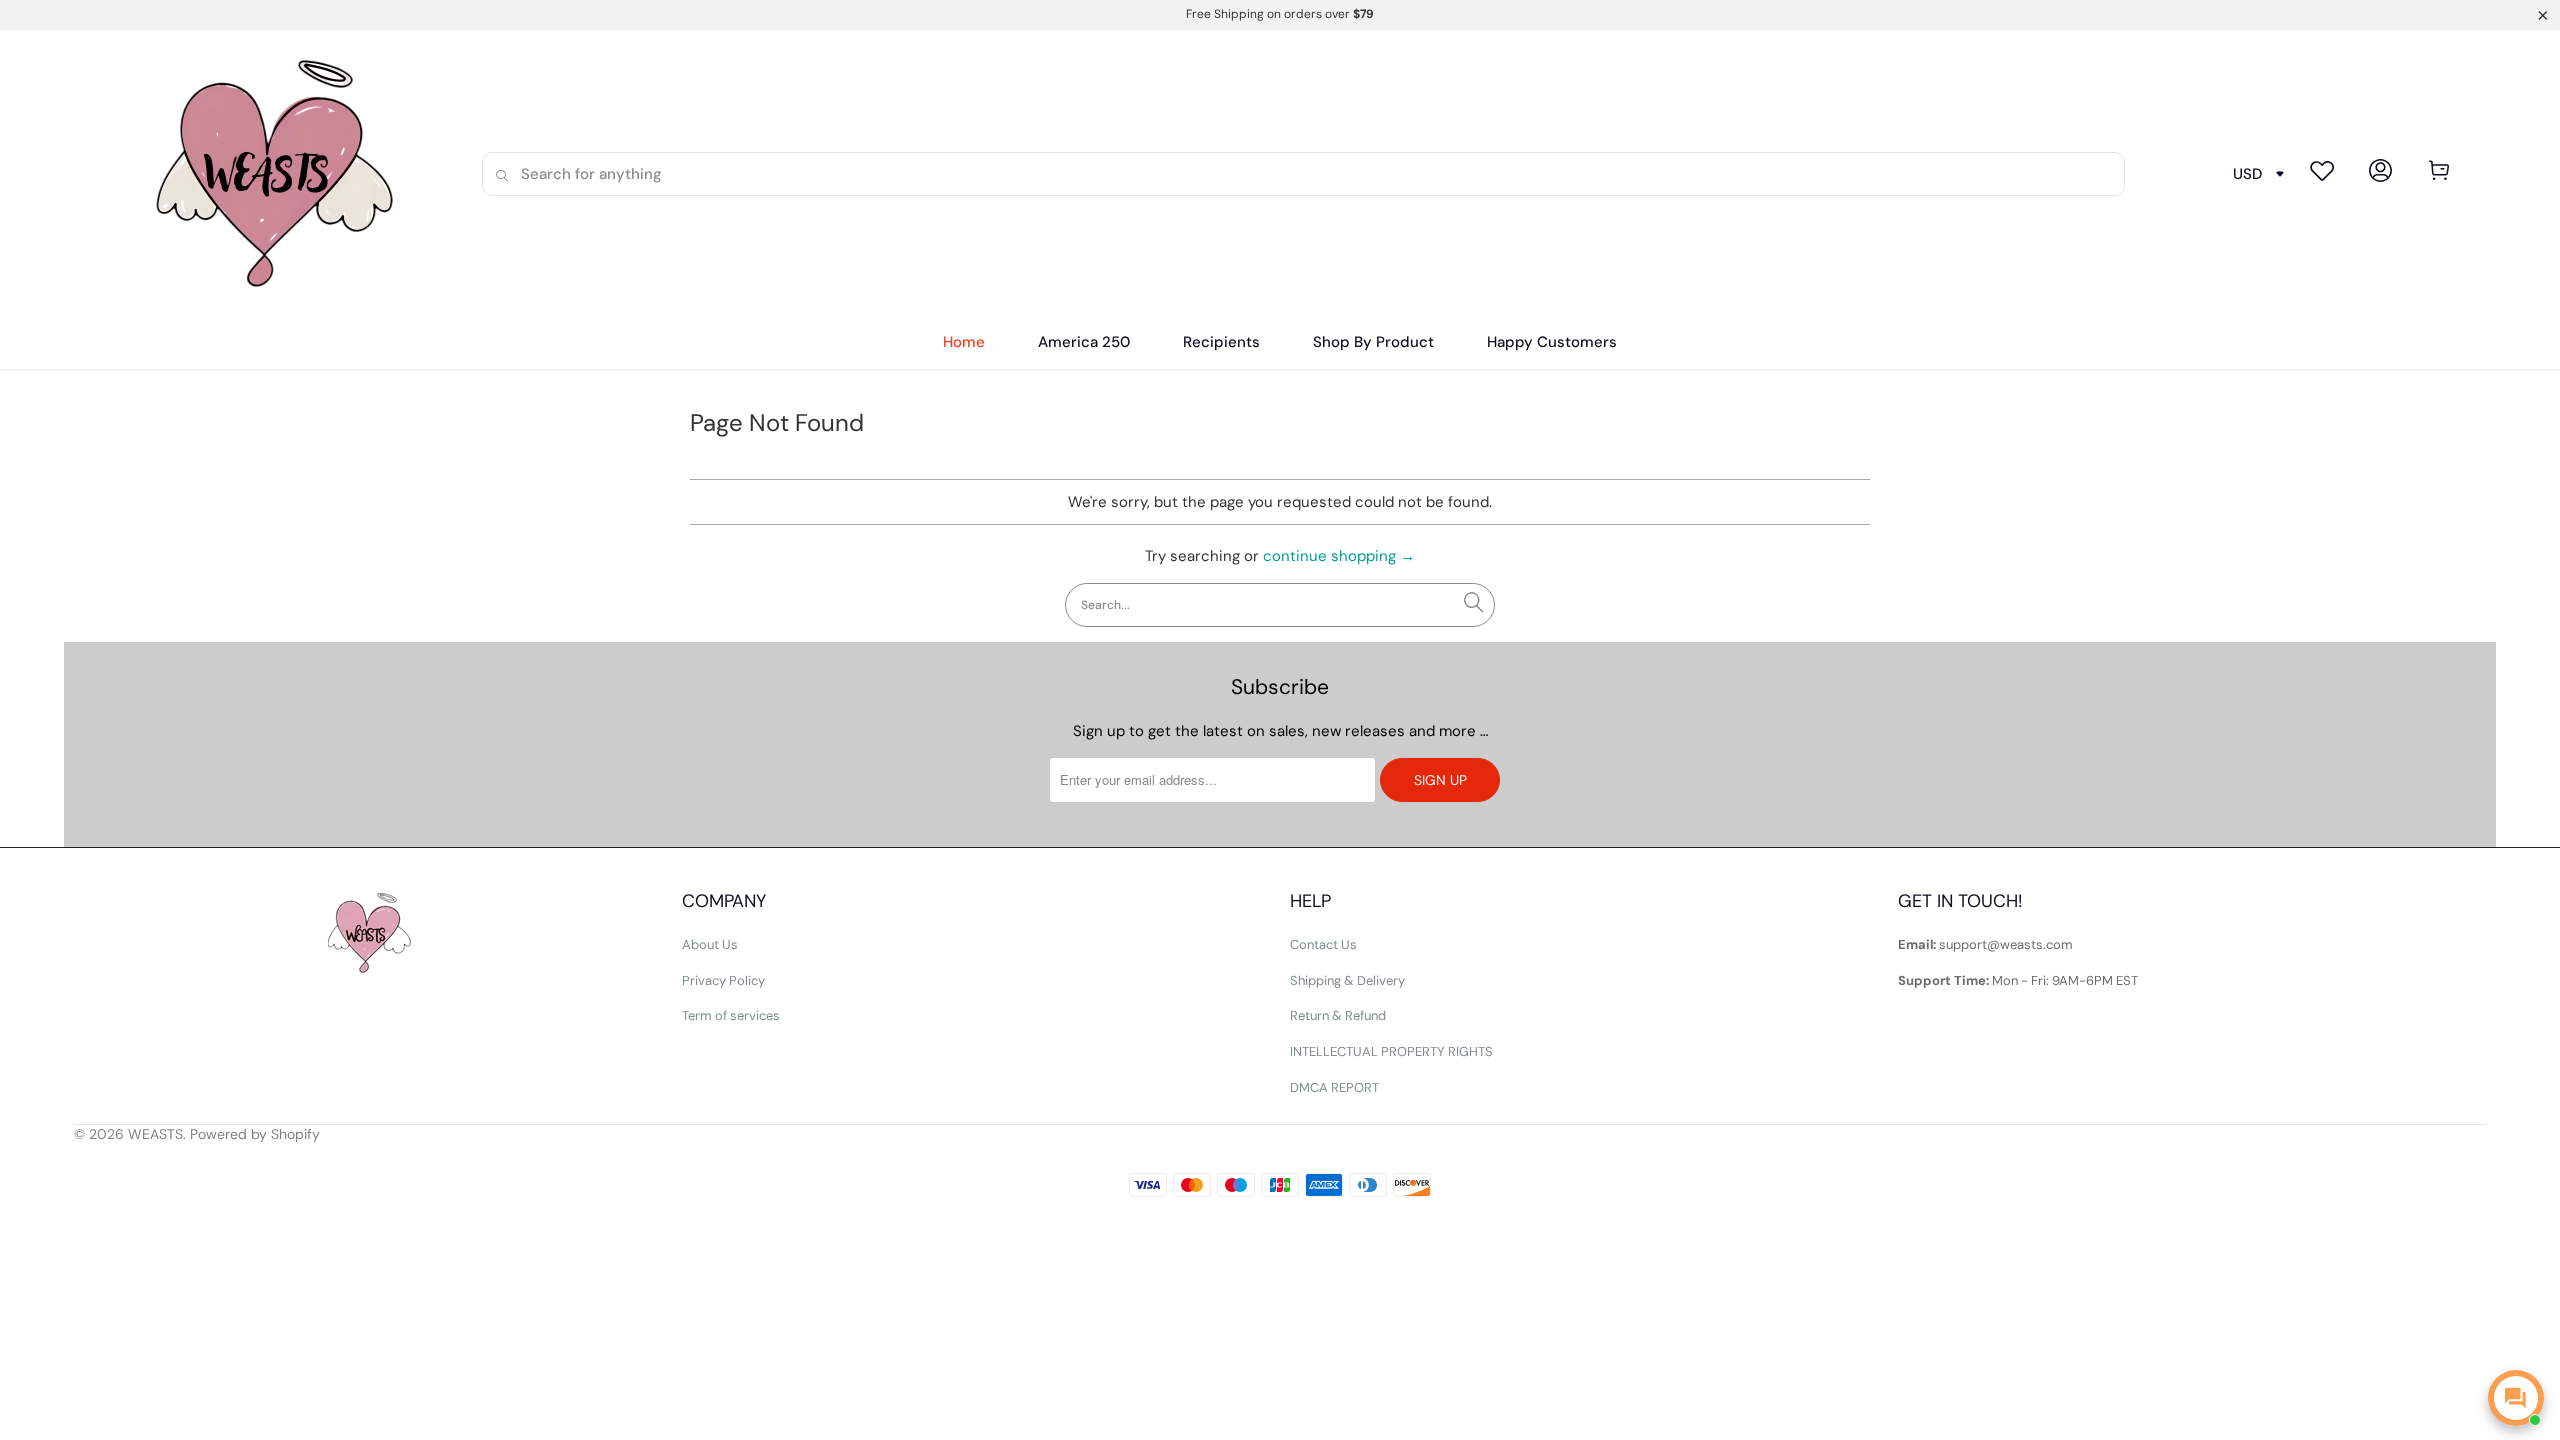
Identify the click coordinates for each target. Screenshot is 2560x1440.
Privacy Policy (723, 980)
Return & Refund (1338, 1015)
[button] (1221, 342)
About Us (710, 944)
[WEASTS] (267, 174)
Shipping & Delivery (1347, 980)
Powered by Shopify (255, 1134)
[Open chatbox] (2516, 1398)
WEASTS (155, 1134)
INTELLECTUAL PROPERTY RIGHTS (1391, 1051)
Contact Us (1323, 944)
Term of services (731, 1015)
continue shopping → (1339, 556)
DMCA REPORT (1334, 1087)
